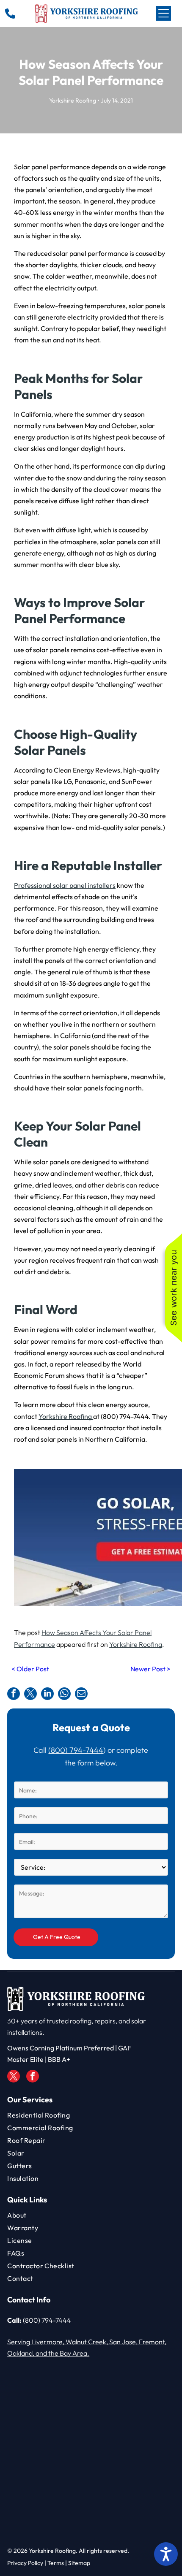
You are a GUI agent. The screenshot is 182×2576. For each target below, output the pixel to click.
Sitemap (79, 2563)
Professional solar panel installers (65, 885)
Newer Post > (150, 1669)
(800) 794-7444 (76, 1750)
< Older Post (30, 1669)
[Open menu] (164, 13)
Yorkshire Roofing (136, 1644)
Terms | (57, 2563)
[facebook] (33, 2077)
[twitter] (14, 2077)
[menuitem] (91, 2115)
